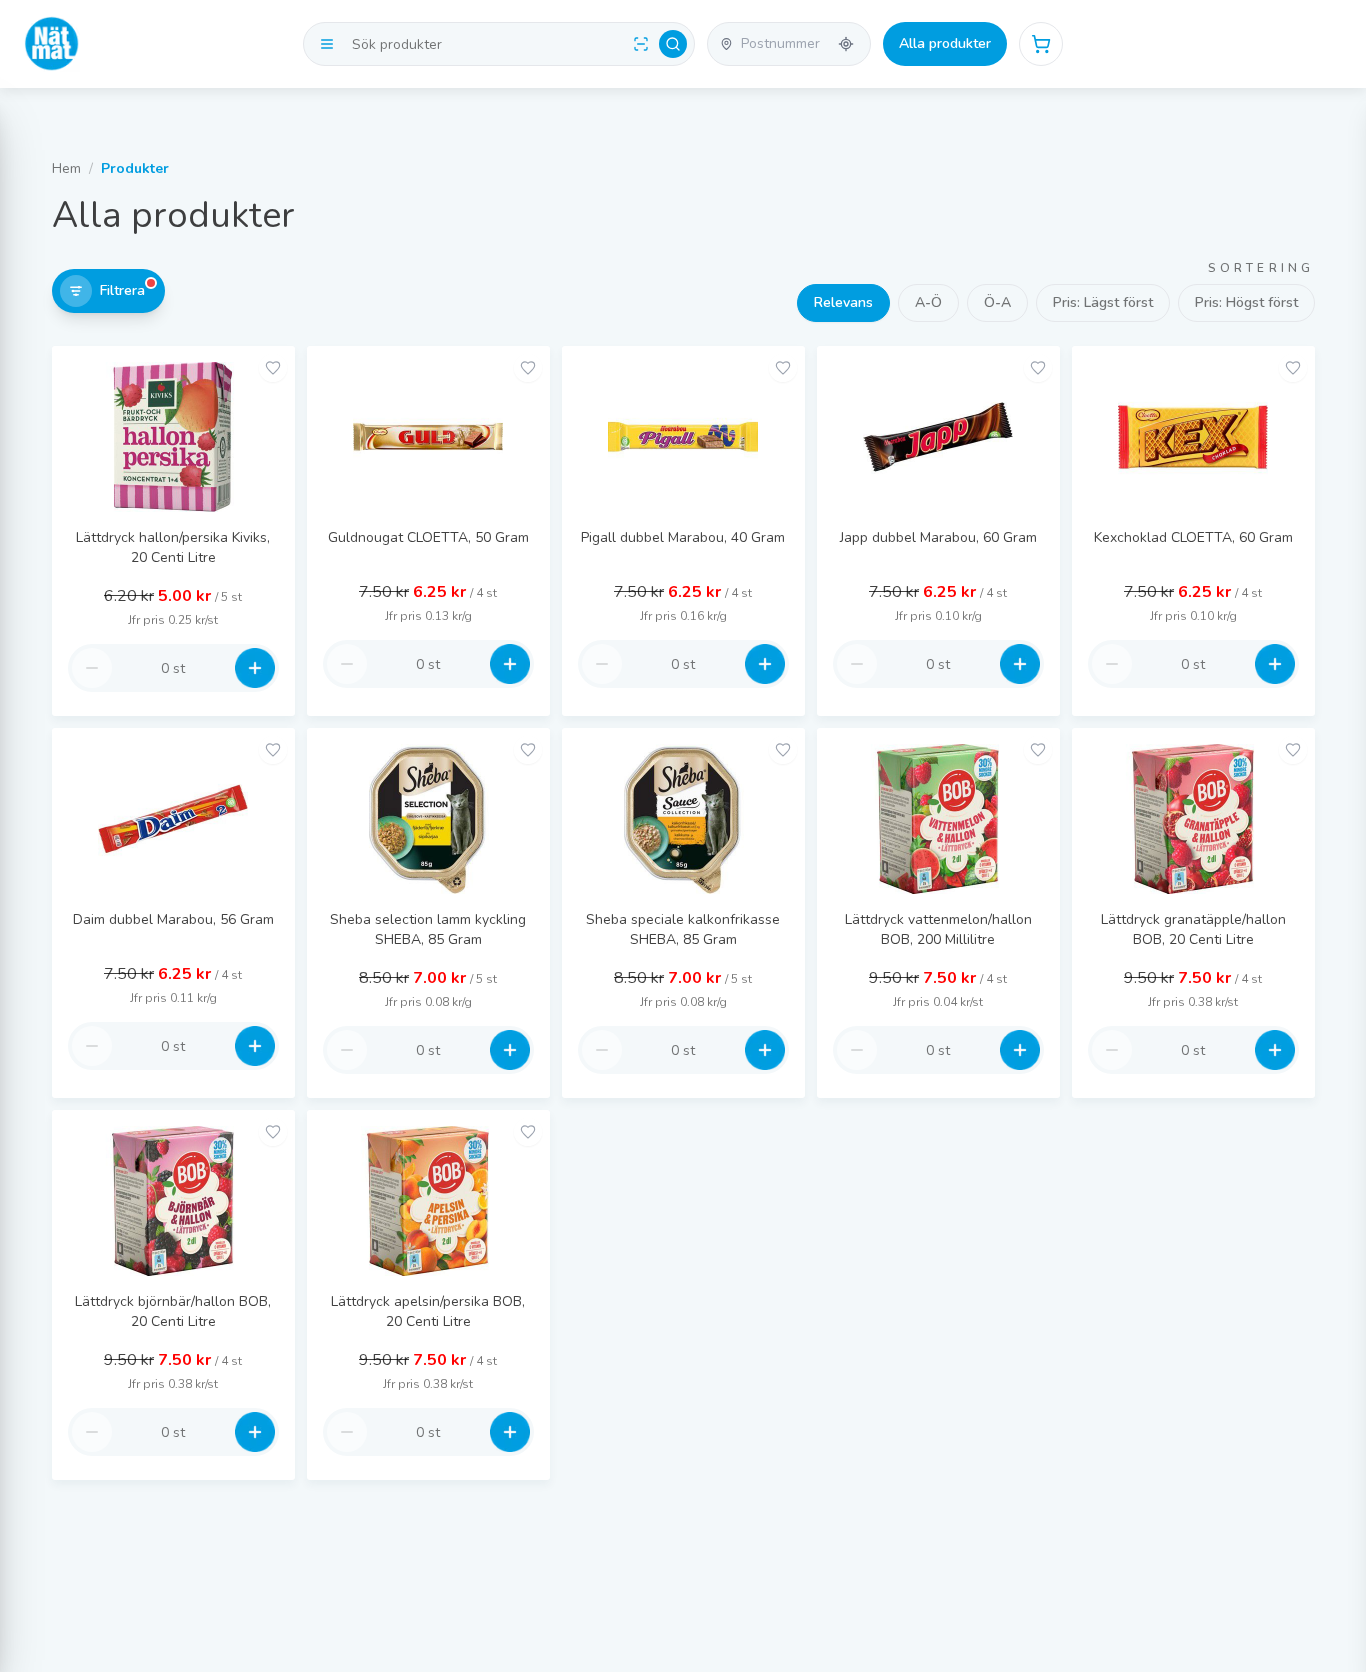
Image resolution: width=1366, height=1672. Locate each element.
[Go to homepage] (52, 44)
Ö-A (997, 302)
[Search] (673, 44)
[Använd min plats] (846, 44)
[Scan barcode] (641, 44)
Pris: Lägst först (1103, 302)
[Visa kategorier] (327, 44)
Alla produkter (945, 43)
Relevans (843, 302)
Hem (66, 168)
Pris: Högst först (1246, 302)
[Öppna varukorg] (1041, 44)
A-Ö (928, 302)
